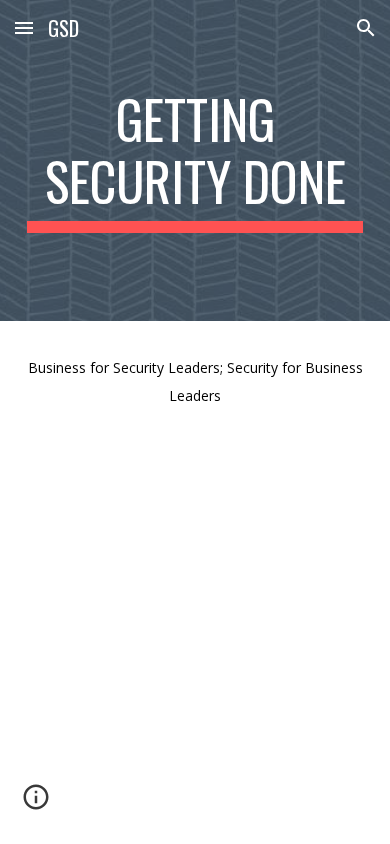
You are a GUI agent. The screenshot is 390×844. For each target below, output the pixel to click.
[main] (195, 160)
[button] (24, 27)
